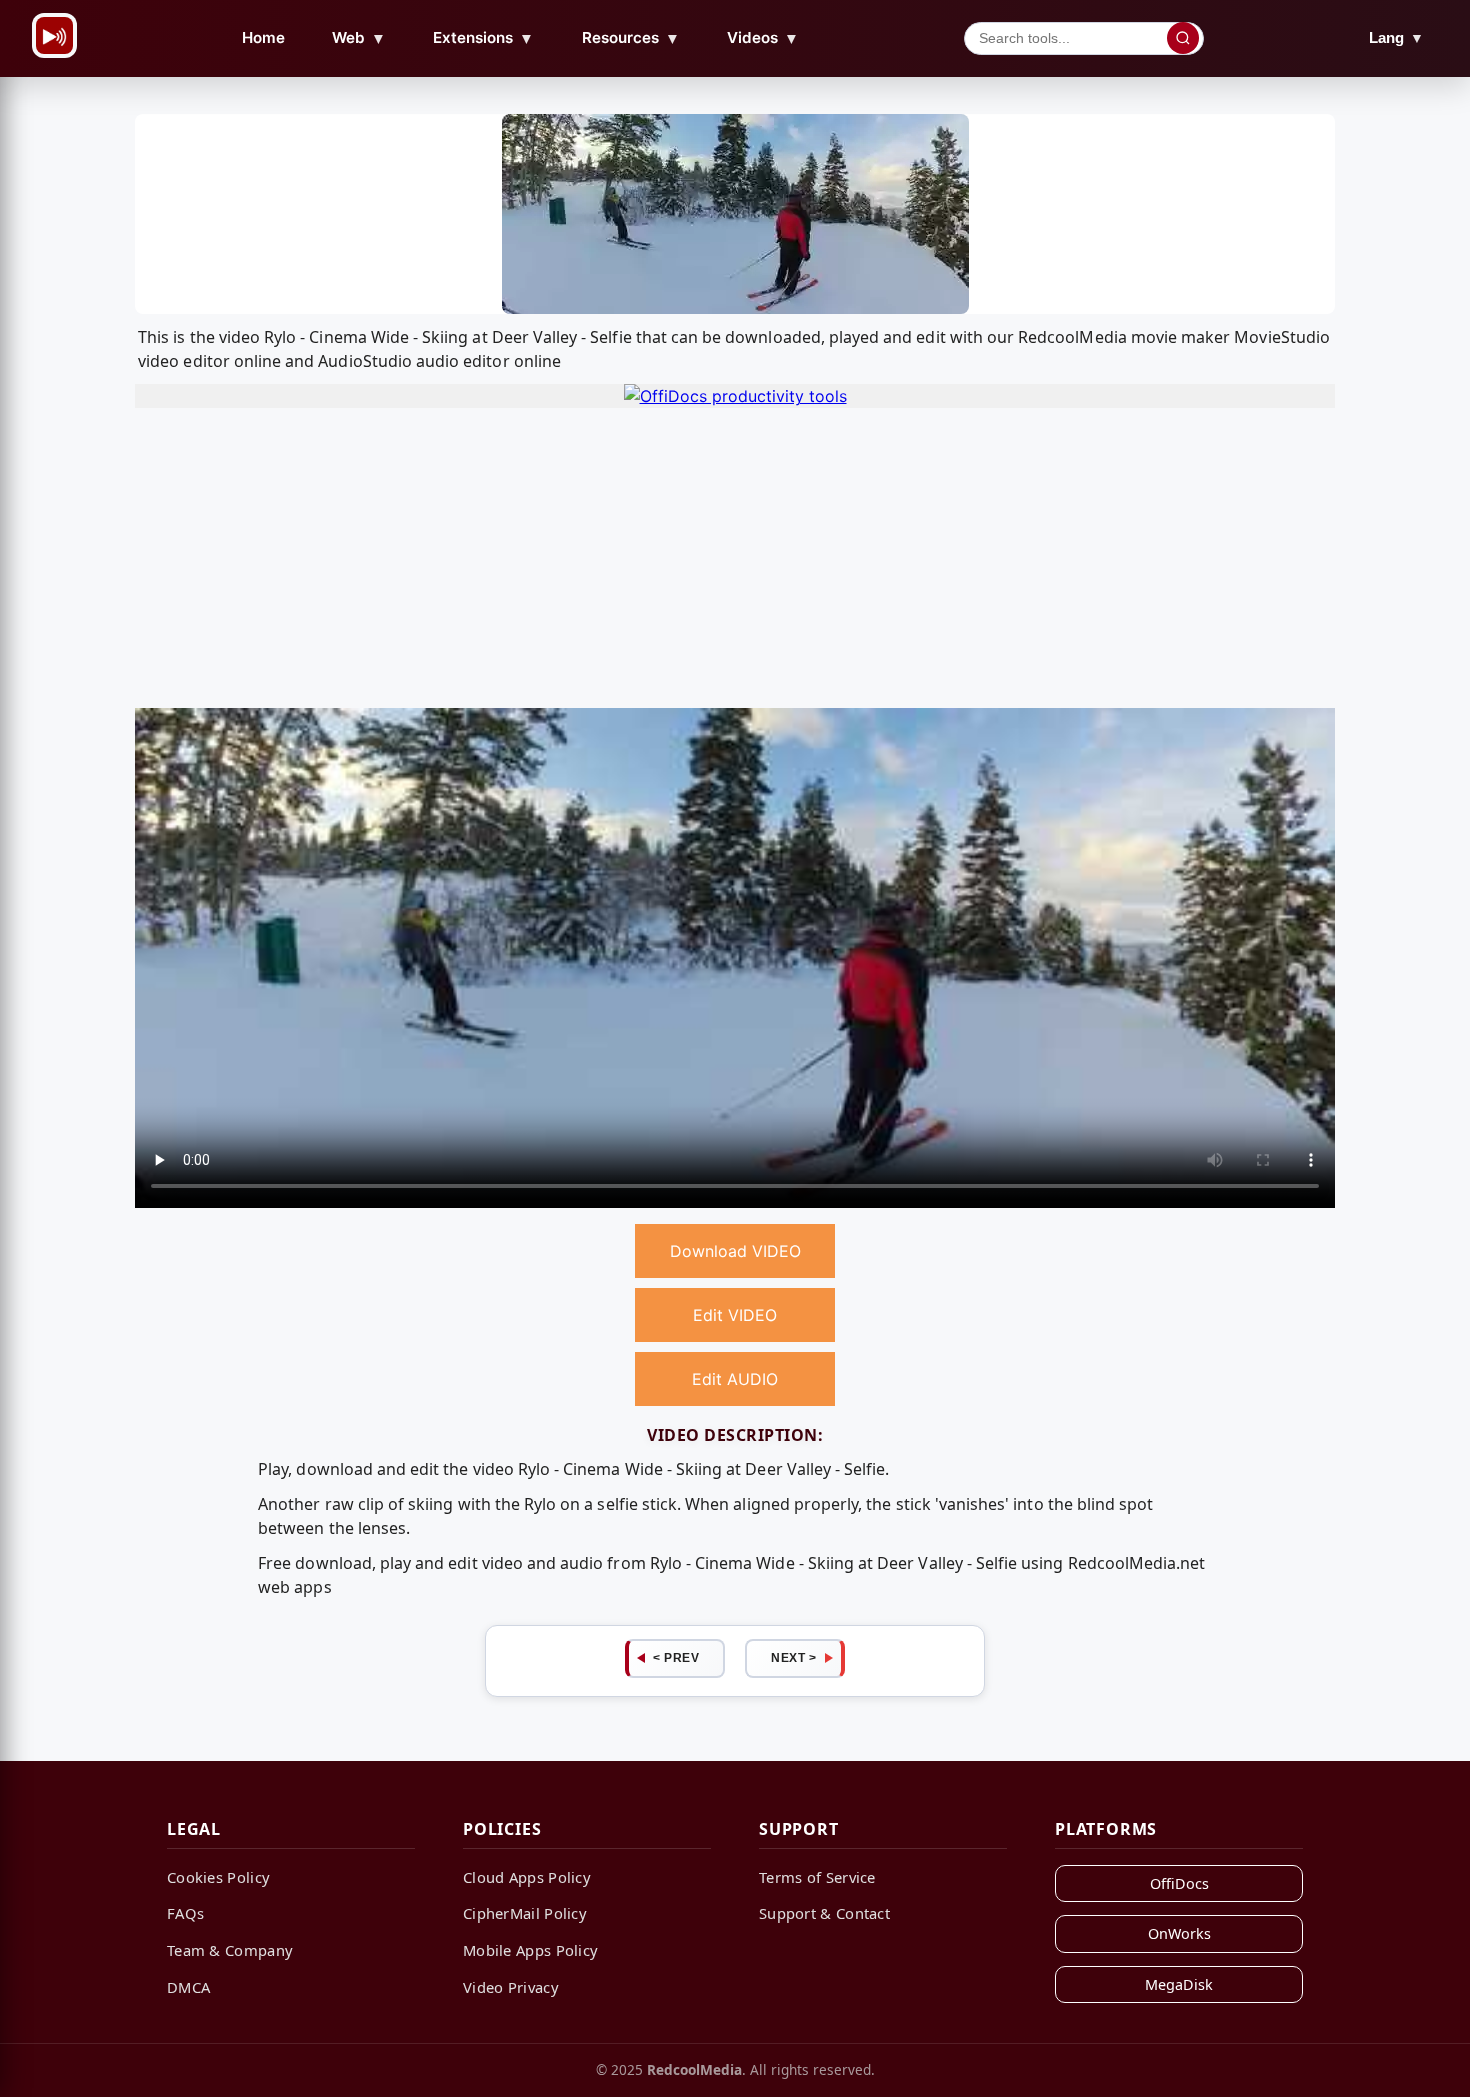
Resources (631, 38)
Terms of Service (817, 1877)
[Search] (1183, 38)
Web (359, 38)
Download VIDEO (735, 1251)
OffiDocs (1179, 1883)
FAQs (185, 1913)
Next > (793, 1658)
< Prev (676, 1658)
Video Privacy (511, 1987)
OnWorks (1179, 1933)
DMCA (188, 1987)
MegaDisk (1179, 1984)
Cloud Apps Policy (527, 1877)
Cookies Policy (218, 1877)
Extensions (483, 38)
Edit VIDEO (735, 1315)
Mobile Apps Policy (530, 1950)
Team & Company (230, 1950)
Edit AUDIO (735, 1379)
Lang (1396, 37)
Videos (763, 38)
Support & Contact (824, 1913)
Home (263, 37)
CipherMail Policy (525, 1913)
